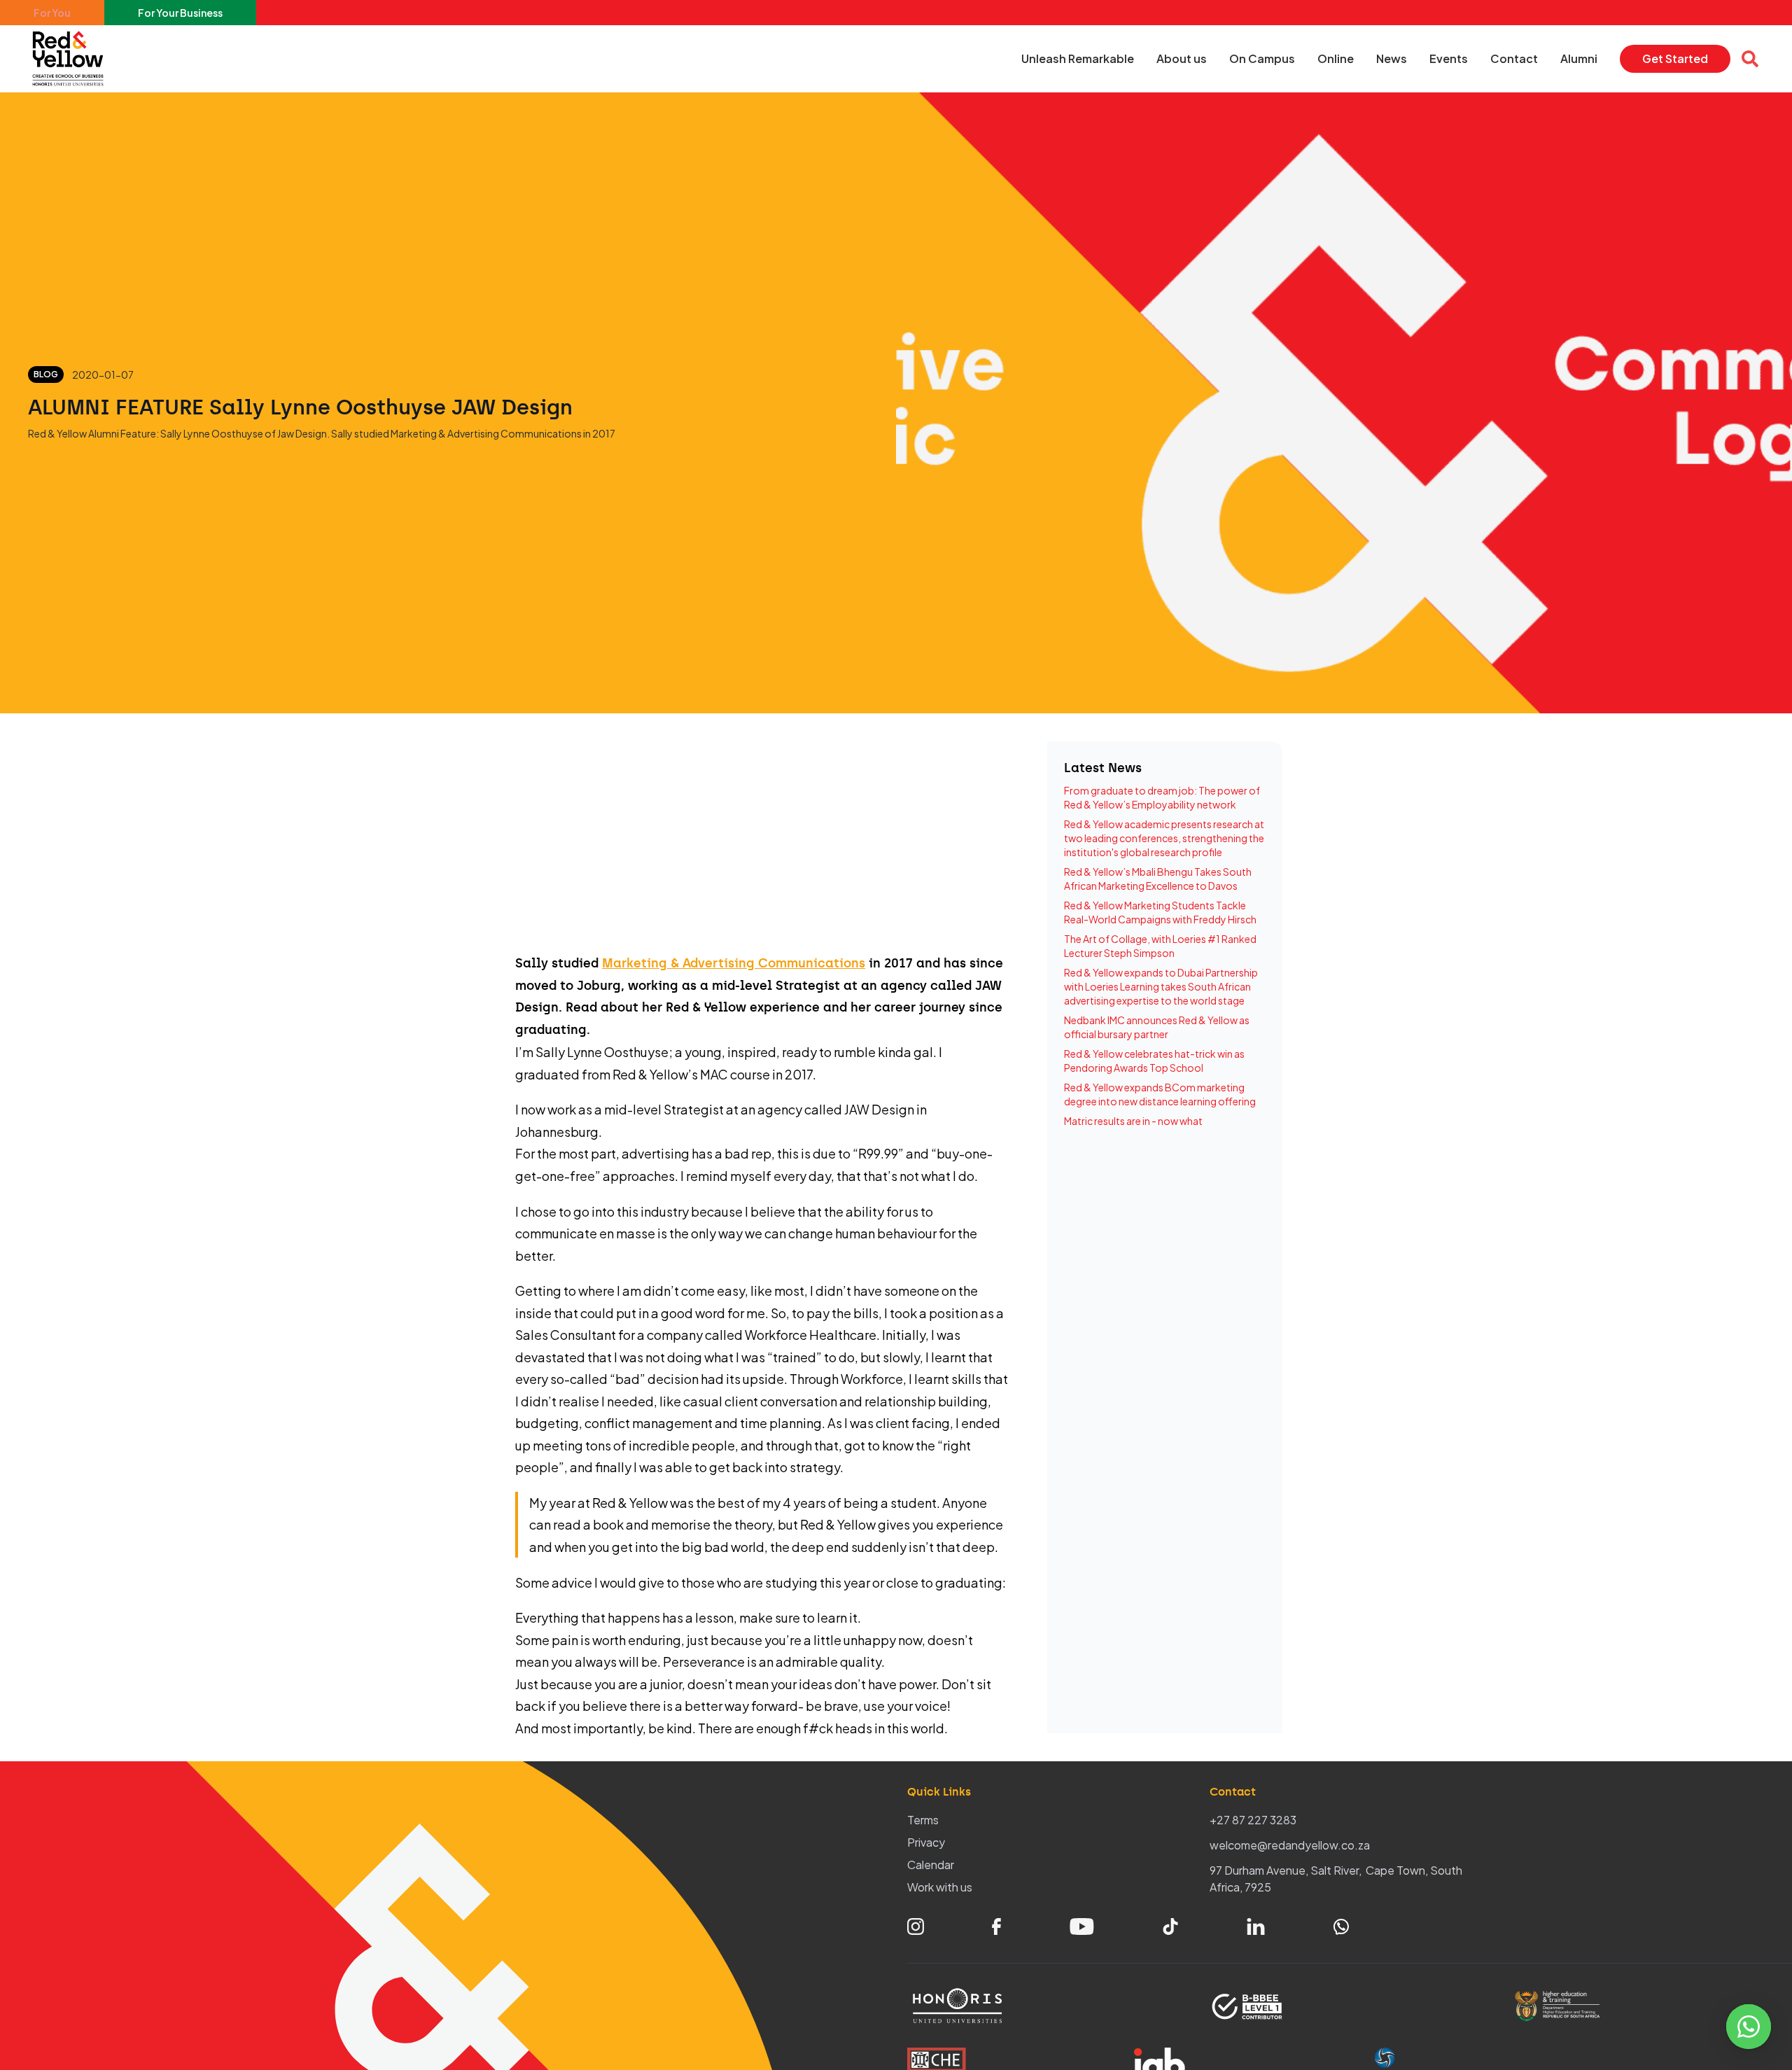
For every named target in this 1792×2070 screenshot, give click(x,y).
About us (1182, 58)
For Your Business (180, 13)
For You (52, 13)
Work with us (940, 1887)
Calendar (931, 1865)
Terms (923, 1820)
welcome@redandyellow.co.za (1290, 1845)
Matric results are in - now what (1133, 1121)
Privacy (926, 1842)
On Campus (1262, 58)
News (1392, 58)
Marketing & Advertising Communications (734, 963)
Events (1449, 58)
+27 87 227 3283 (1253, 1820)
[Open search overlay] (1750, 59)
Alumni (1579, 58)
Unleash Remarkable (1078, 58)
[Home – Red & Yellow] (71, 59)
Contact (1514, 58)
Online (1336, 58)
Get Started (1675, 58)
